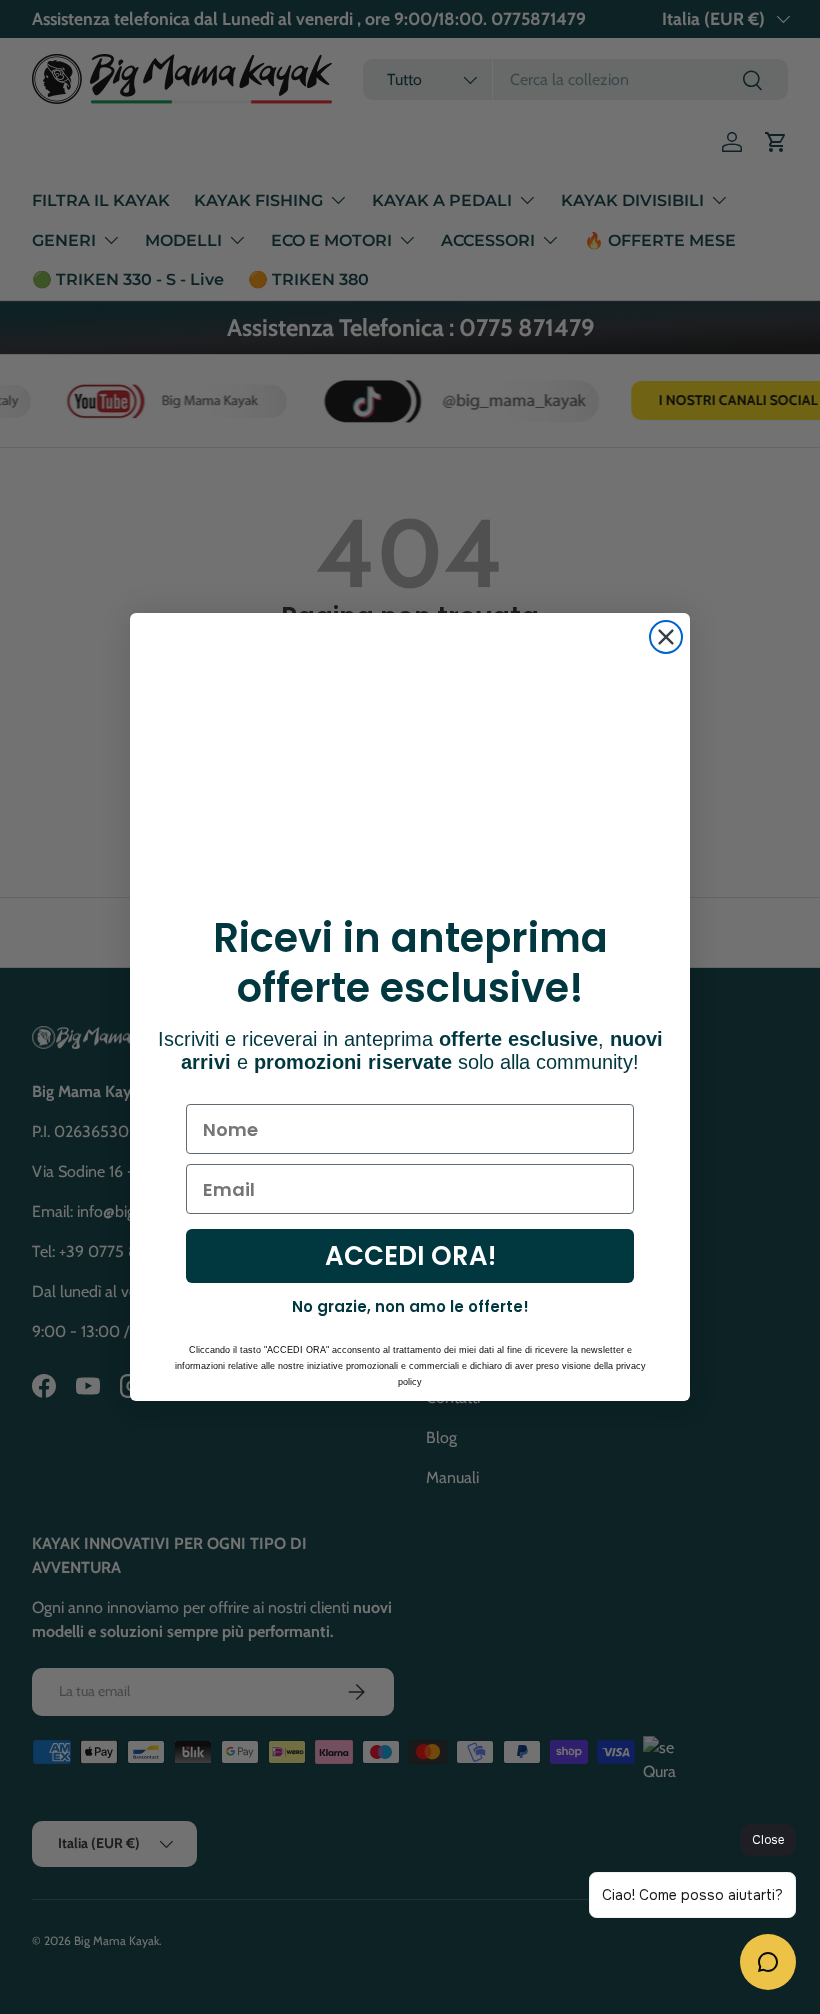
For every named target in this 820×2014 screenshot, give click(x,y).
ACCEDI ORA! (410, 1256)
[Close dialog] (666, 637)
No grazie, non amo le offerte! (410, 1306)
